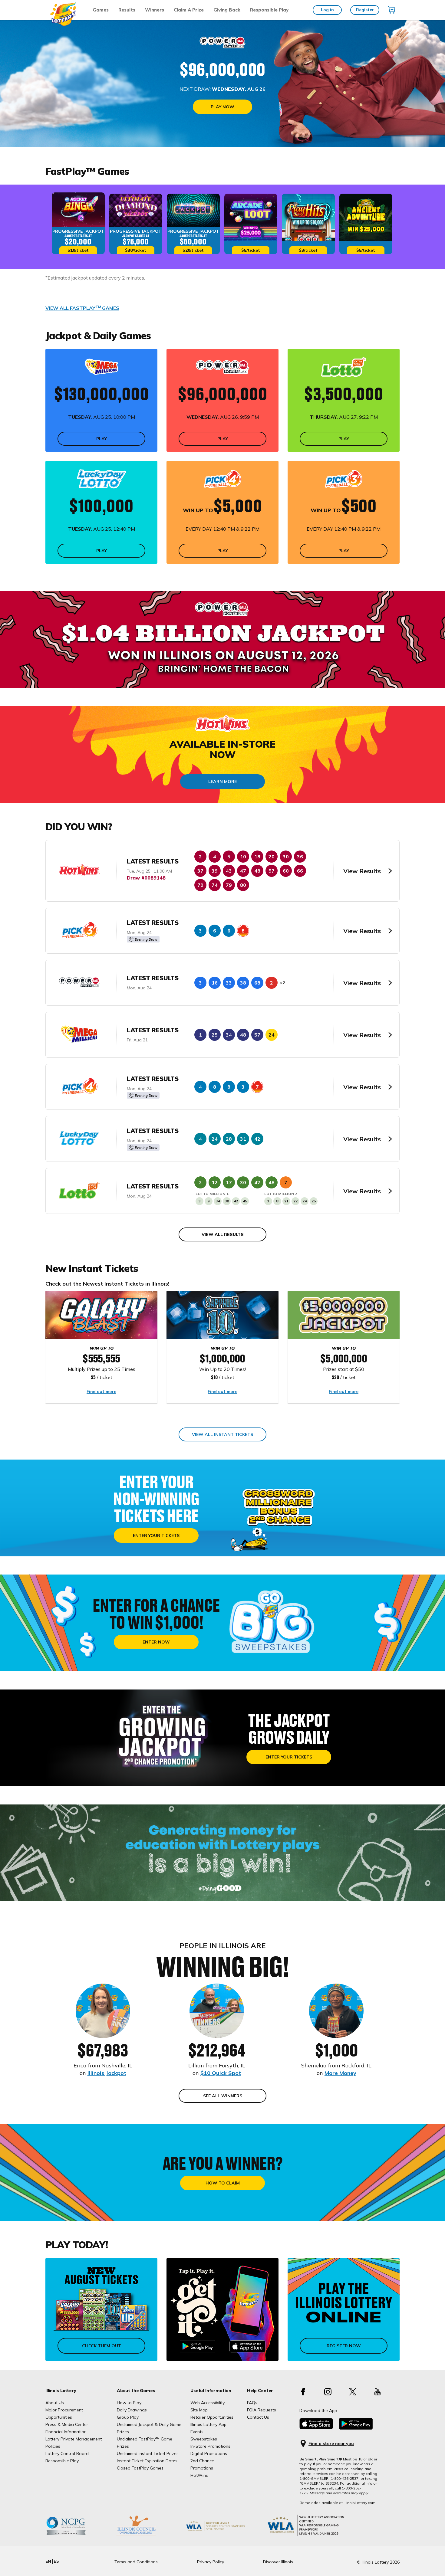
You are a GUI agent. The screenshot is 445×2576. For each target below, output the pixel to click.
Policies (53, 2446)
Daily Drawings (132, 2410)
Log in (327, 10)
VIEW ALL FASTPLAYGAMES (82, 308)
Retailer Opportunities (212, 2417)
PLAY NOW (222, 107)
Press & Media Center (67, 2424)
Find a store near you (331, 2444)
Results (127, 10)
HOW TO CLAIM (223, 2183)
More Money (340, 2073)
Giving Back (227, 10)
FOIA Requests (262, 2410)
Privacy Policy (211, 2562)
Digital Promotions (209, 2453)
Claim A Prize (189, 10)
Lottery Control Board (67, 2453)
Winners (155, 10)
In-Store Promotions (210, 2446)
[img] (391, 10)
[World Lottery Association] (225, 2535)
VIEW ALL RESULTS (223, 1234)
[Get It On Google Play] (198, 2347)
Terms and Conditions (136, 2562)
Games (101, 10)
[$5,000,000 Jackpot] (344, 1315)
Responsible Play (269, 10)
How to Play (129, 2403)
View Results (362, 871)
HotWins (199, 2475)
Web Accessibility (208, 2403)
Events (197, 2432)
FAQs (252, 2403)
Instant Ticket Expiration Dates (147, 2461)
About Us (55, 2403)
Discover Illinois (278, 2562)
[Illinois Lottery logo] (63, 24)
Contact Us (258, 2417)
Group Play (128, 2417)
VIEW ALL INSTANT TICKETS (222, 1434)
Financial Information (66, 2432)
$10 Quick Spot (221, 2073)
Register (365, 10)
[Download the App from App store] (316, 2428)
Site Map (199, 2410)
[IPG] (145, 2535)
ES (56, 2561)
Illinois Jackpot (107, 2073)
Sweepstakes (204, 2439)
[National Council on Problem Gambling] (75, 2535)
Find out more (101, 1391)
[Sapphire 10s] (222, 1315)
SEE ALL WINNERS (223, 2096)
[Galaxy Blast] (101, 1315)
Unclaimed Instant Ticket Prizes (148, 2453)
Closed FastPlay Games (140, 2468)
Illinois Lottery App (208, 2424)
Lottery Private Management (74, 2439)
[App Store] (248, 2347)
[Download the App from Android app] (356, 2428)
